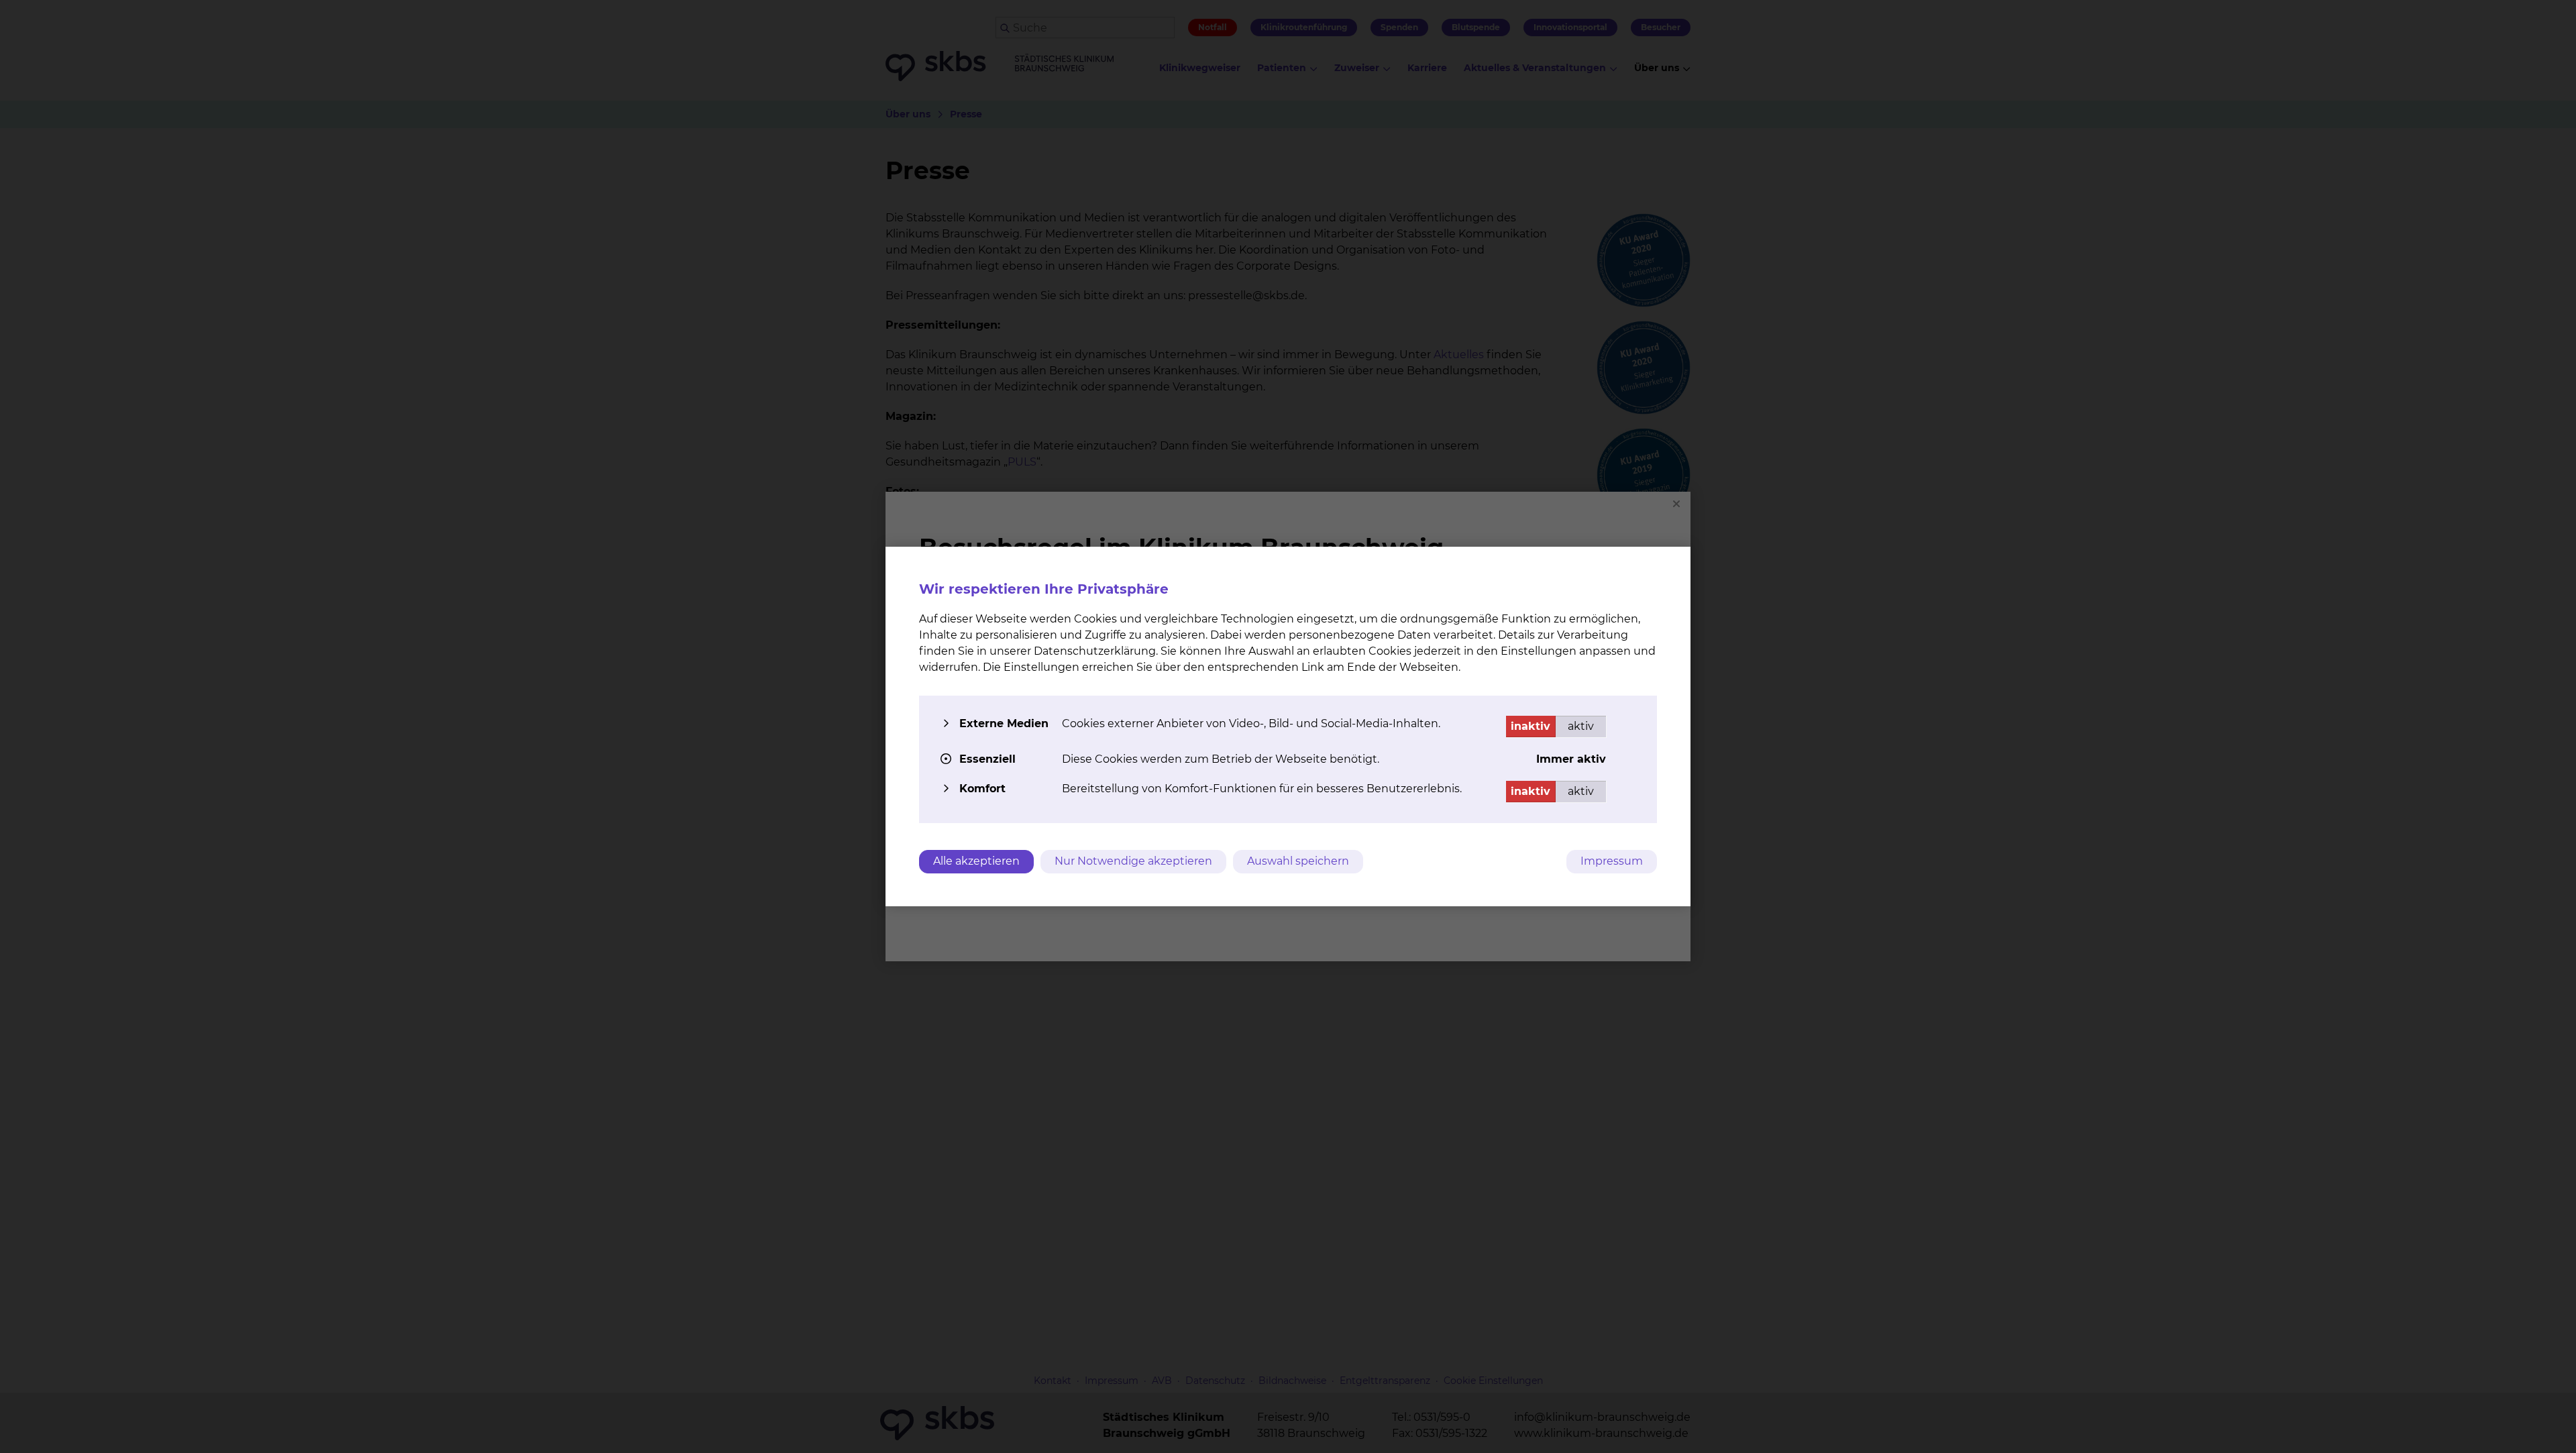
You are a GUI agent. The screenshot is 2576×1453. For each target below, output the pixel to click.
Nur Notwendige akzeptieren (1133, 861)
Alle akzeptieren (976, 861)
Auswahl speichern (1298, 861)
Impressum (1612, 861)
